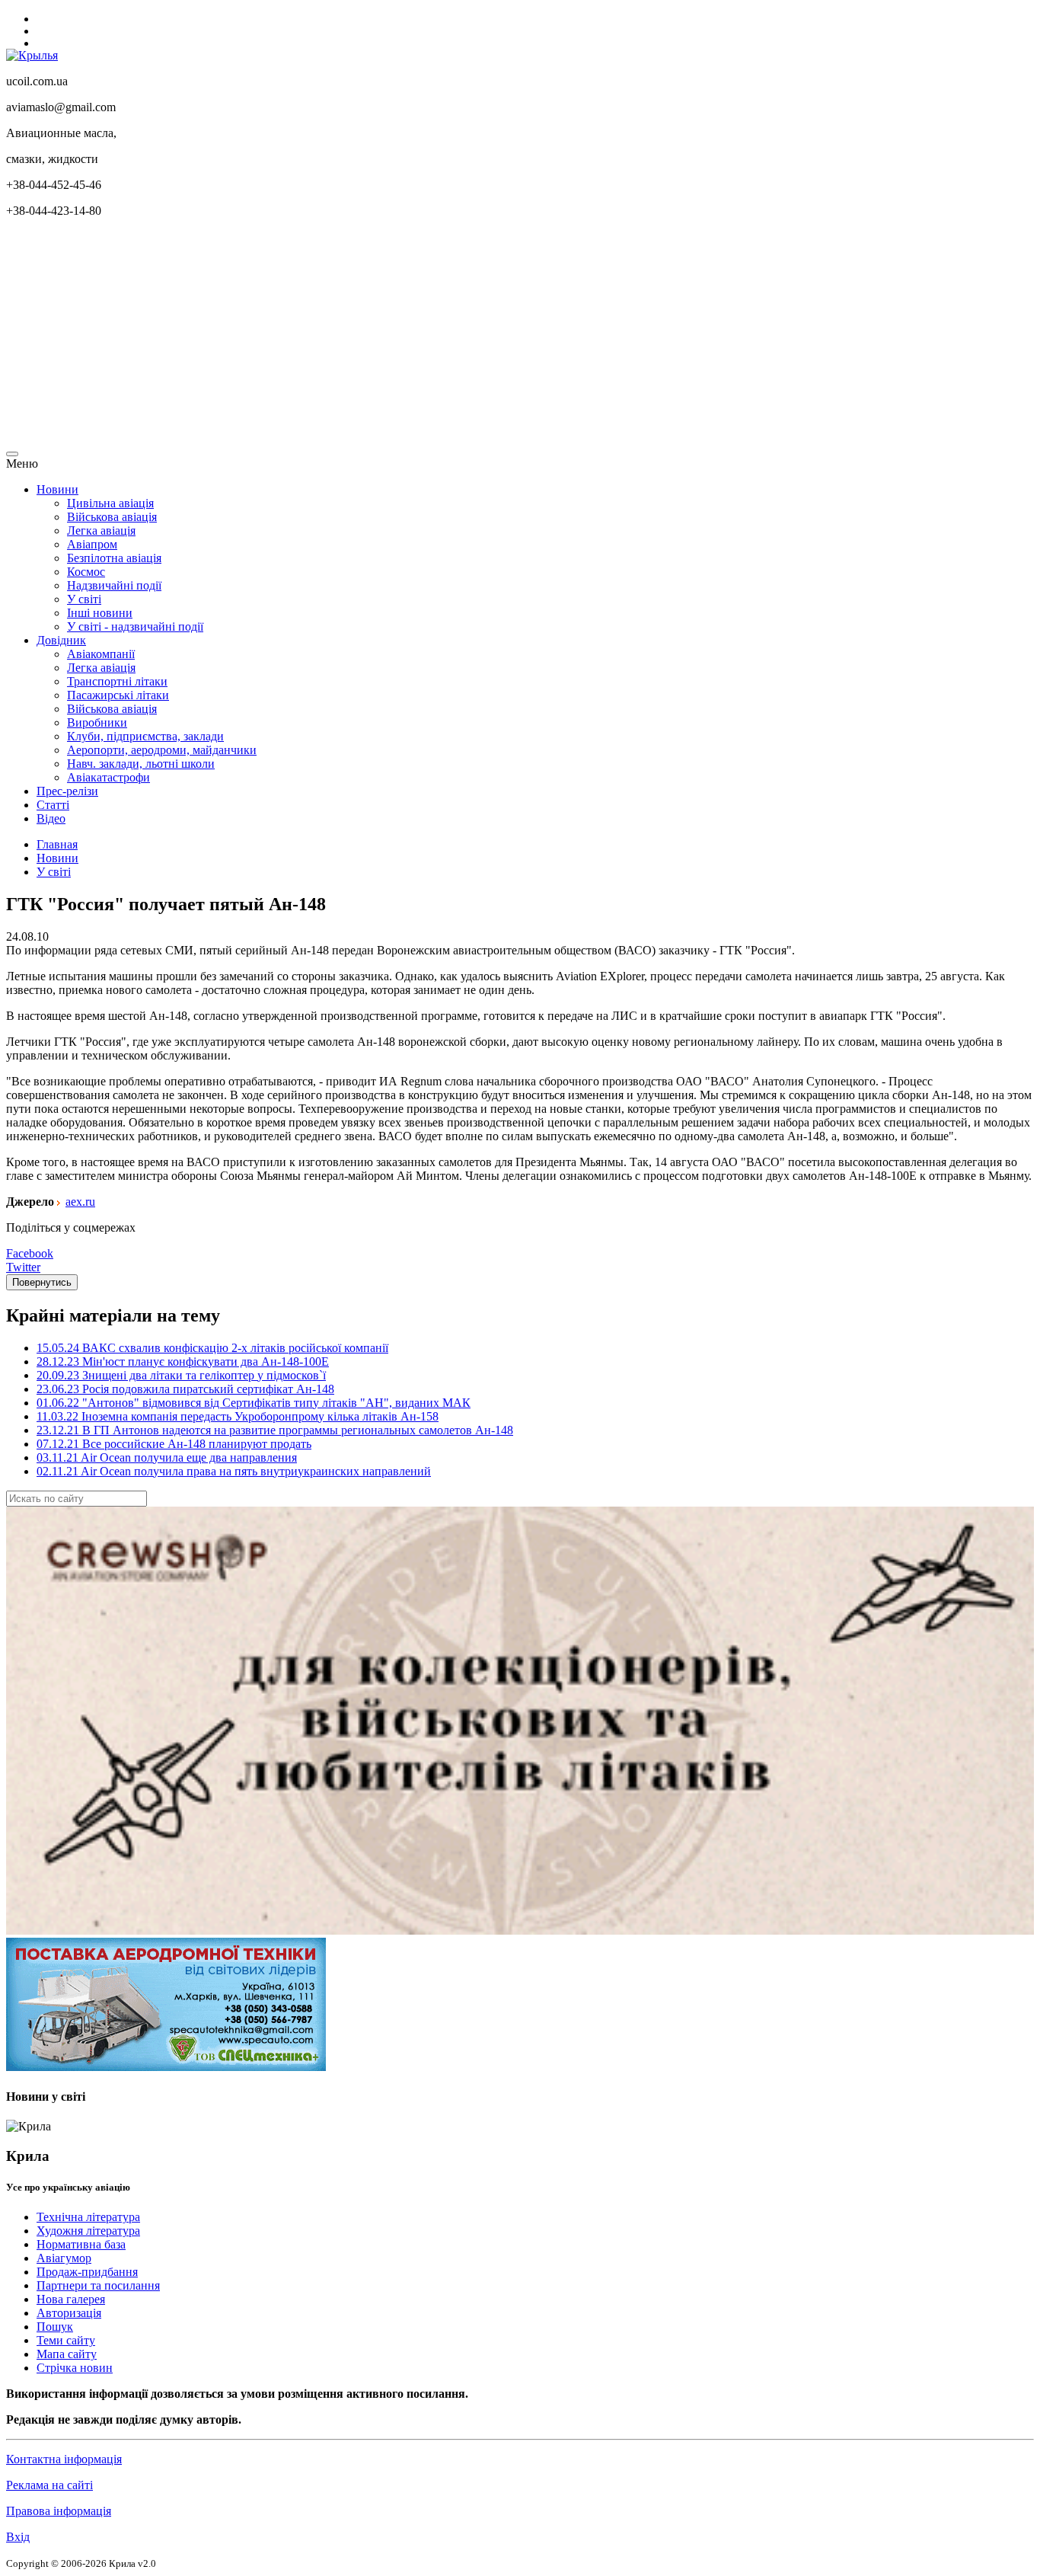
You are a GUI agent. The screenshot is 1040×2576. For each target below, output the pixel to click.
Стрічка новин (75, 2368)
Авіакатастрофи (108, 777)
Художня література (88, 2231)
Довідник (61, 640)
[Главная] (32, 55)
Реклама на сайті (49, 2485)
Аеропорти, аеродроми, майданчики (162, 750)
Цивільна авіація (110, 503)
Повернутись (42, 1282)
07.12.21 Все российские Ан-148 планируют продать (174, 1444)
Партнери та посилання (98, 2285)
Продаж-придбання (87, 2272)
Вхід (18, 2537)
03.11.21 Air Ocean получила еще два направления (167, 1457)
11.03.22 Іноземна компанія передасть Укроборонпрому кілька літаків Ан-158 (238, 1416)
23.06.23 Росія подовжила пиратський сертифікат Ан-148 (185, 1389)
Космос (86, 572)
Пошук (55, 2327)
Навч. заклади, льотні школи (141, 764)
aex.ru (80, 1202)
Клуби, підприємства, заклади (145, 736)
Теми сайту (66, 2340)
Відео (51, 818)
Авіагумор (64, 2258)
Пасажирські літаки (118, 695)
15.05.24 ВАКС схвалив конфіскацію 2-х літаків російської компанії (212, 1348)
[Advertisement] (463, 337)
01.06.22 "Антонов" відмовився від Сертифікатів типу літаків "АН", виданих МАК (254, 1403)
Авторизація (69, 2313)
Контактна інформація (64, 2459)
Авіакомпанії (101, 654)
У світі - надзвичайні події (135, 626)
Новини (57, 489)
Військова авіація (112, 517)
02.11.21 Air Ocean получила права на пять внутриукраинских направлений (234, 1471)
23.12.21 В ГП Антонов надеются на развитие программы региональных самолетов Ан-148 (275, 1430)
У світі (84, 599)
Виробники (97, 722)
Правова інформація (59, 2511)
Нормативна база (81, 2244)
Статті (53, 805)
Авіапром (92, 544)
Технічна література (88, 2217)
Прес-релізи (67, 791)
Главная (57, 844)
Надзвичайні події (114, 585)
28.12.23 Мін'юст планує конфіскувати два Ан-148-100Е (183, 1362)
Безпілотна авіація (114, 558)
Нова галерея (71, 2299)
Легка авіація (101, 531)
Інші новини (100, 613)
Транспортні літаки (117, 681)
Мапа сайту (67, 2354)
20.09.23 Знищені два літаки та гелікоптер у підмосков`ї (181, 1375)
